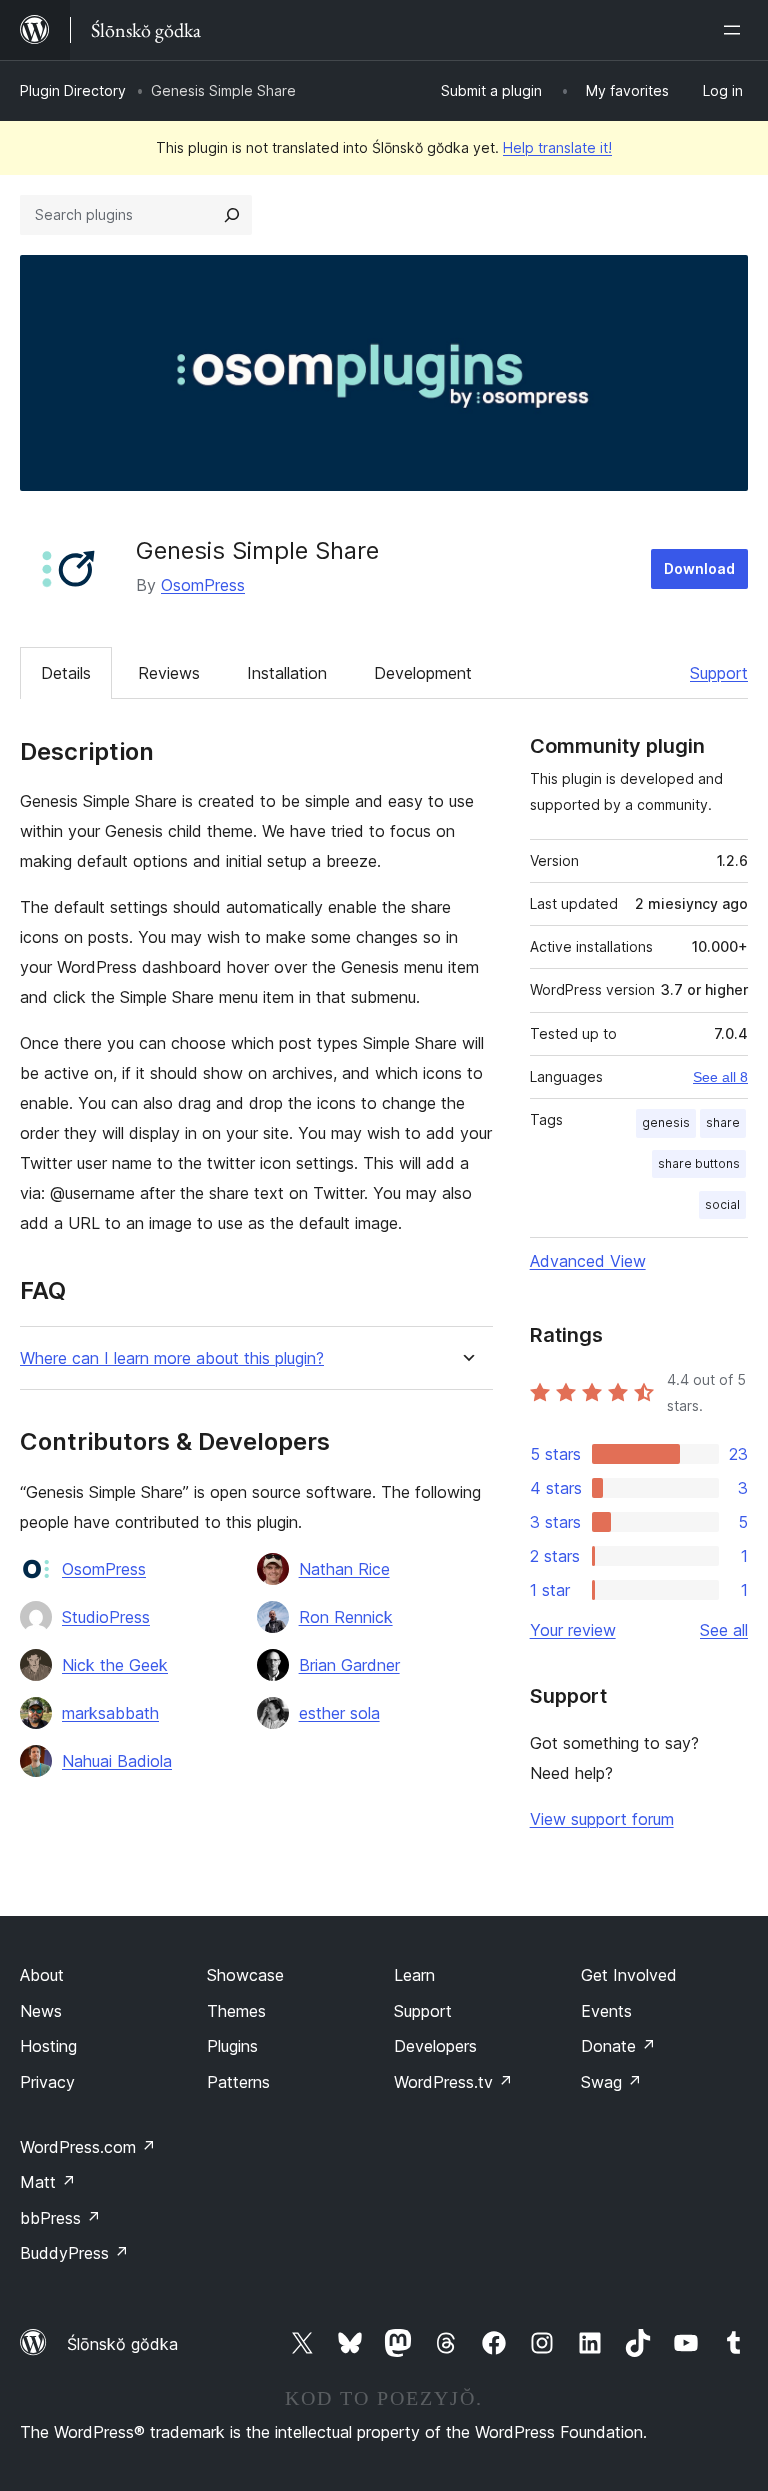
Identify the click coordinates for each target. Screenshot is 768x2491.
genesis (666, 1122)
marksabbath (110, 1713)
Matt (48, 2182)
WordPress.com (88, 2147)
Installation (287, 673)
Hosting (48, 2046)
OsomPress (203, 585)
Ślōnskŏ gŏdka (122, 2344)
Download (699, 568)
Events (606, 2011)
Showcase (245, 1975)
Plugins (232, 2046)
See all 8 (720, 1077)
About (42, 1975)
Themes (236, 2011)
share (723, 1122)
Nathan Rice (344, 1569)
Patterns (238, 2082)
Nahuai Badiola (117, 1761)
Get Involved (629, 1975)
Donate (618, 2046)
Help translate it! (557, 147)
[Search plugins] (232, 215)
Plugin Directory (73, 90)
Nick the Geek (115, 1665)
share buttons (699, 1163)
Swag (611, 2082)
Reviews (169, 673)
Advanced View (588, 1261)
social (722, 1204)
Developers (435, 2046)
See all (724, 1630)
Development (423, 673)
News (41, 2011)
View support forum (602, 1819)
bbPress (60, 2218)
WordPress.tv (453, 2082)
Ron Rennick (346, 1617)
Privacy (47, 2082)
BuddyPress (74, 2253)
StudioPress (106, 1617)
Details (66, 673)
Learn (414, 1975)
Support (719, 673)
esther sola (339, 1713)
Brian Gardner (349, 1665)
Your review (573, 1630)
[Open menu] (736, 30)
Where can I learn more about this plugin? (172, 1358)
